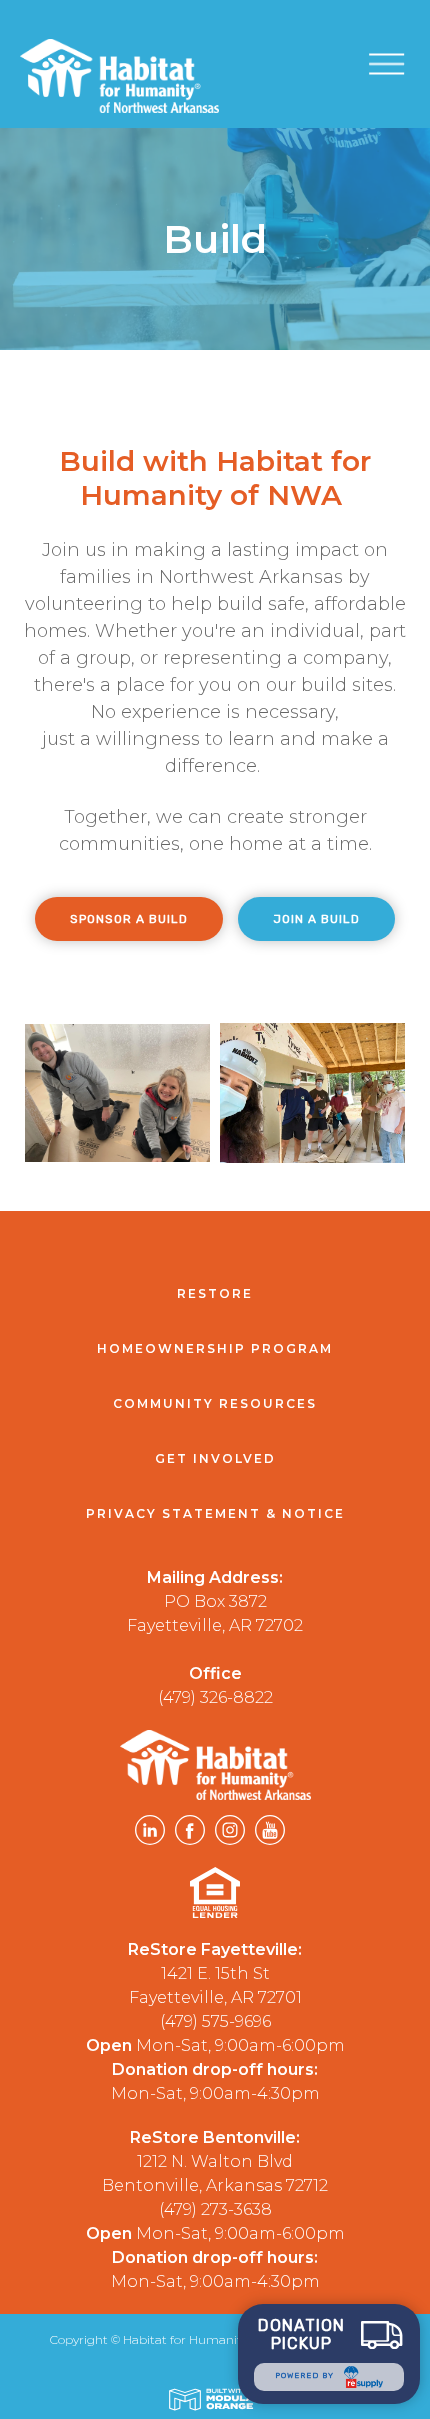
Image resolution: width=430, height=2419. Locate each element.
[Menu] (399, 63)
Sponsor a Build (129, 919)
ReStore (215, 1293)
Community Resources (215, 1403)
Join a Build (316, 919)
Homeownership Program (215, 1348)
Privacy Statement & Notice (215, 1513)
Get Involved (215, 1458)
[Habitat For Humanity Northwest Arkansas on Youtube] (270, 1833)
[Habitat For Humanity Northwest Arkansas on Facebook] (190, 1833)
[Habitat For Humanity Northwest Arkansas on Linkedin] (150, 1833)
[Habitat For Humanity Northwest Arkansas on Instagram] (230, 1833)
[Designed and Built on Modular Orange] (215, 2399)
